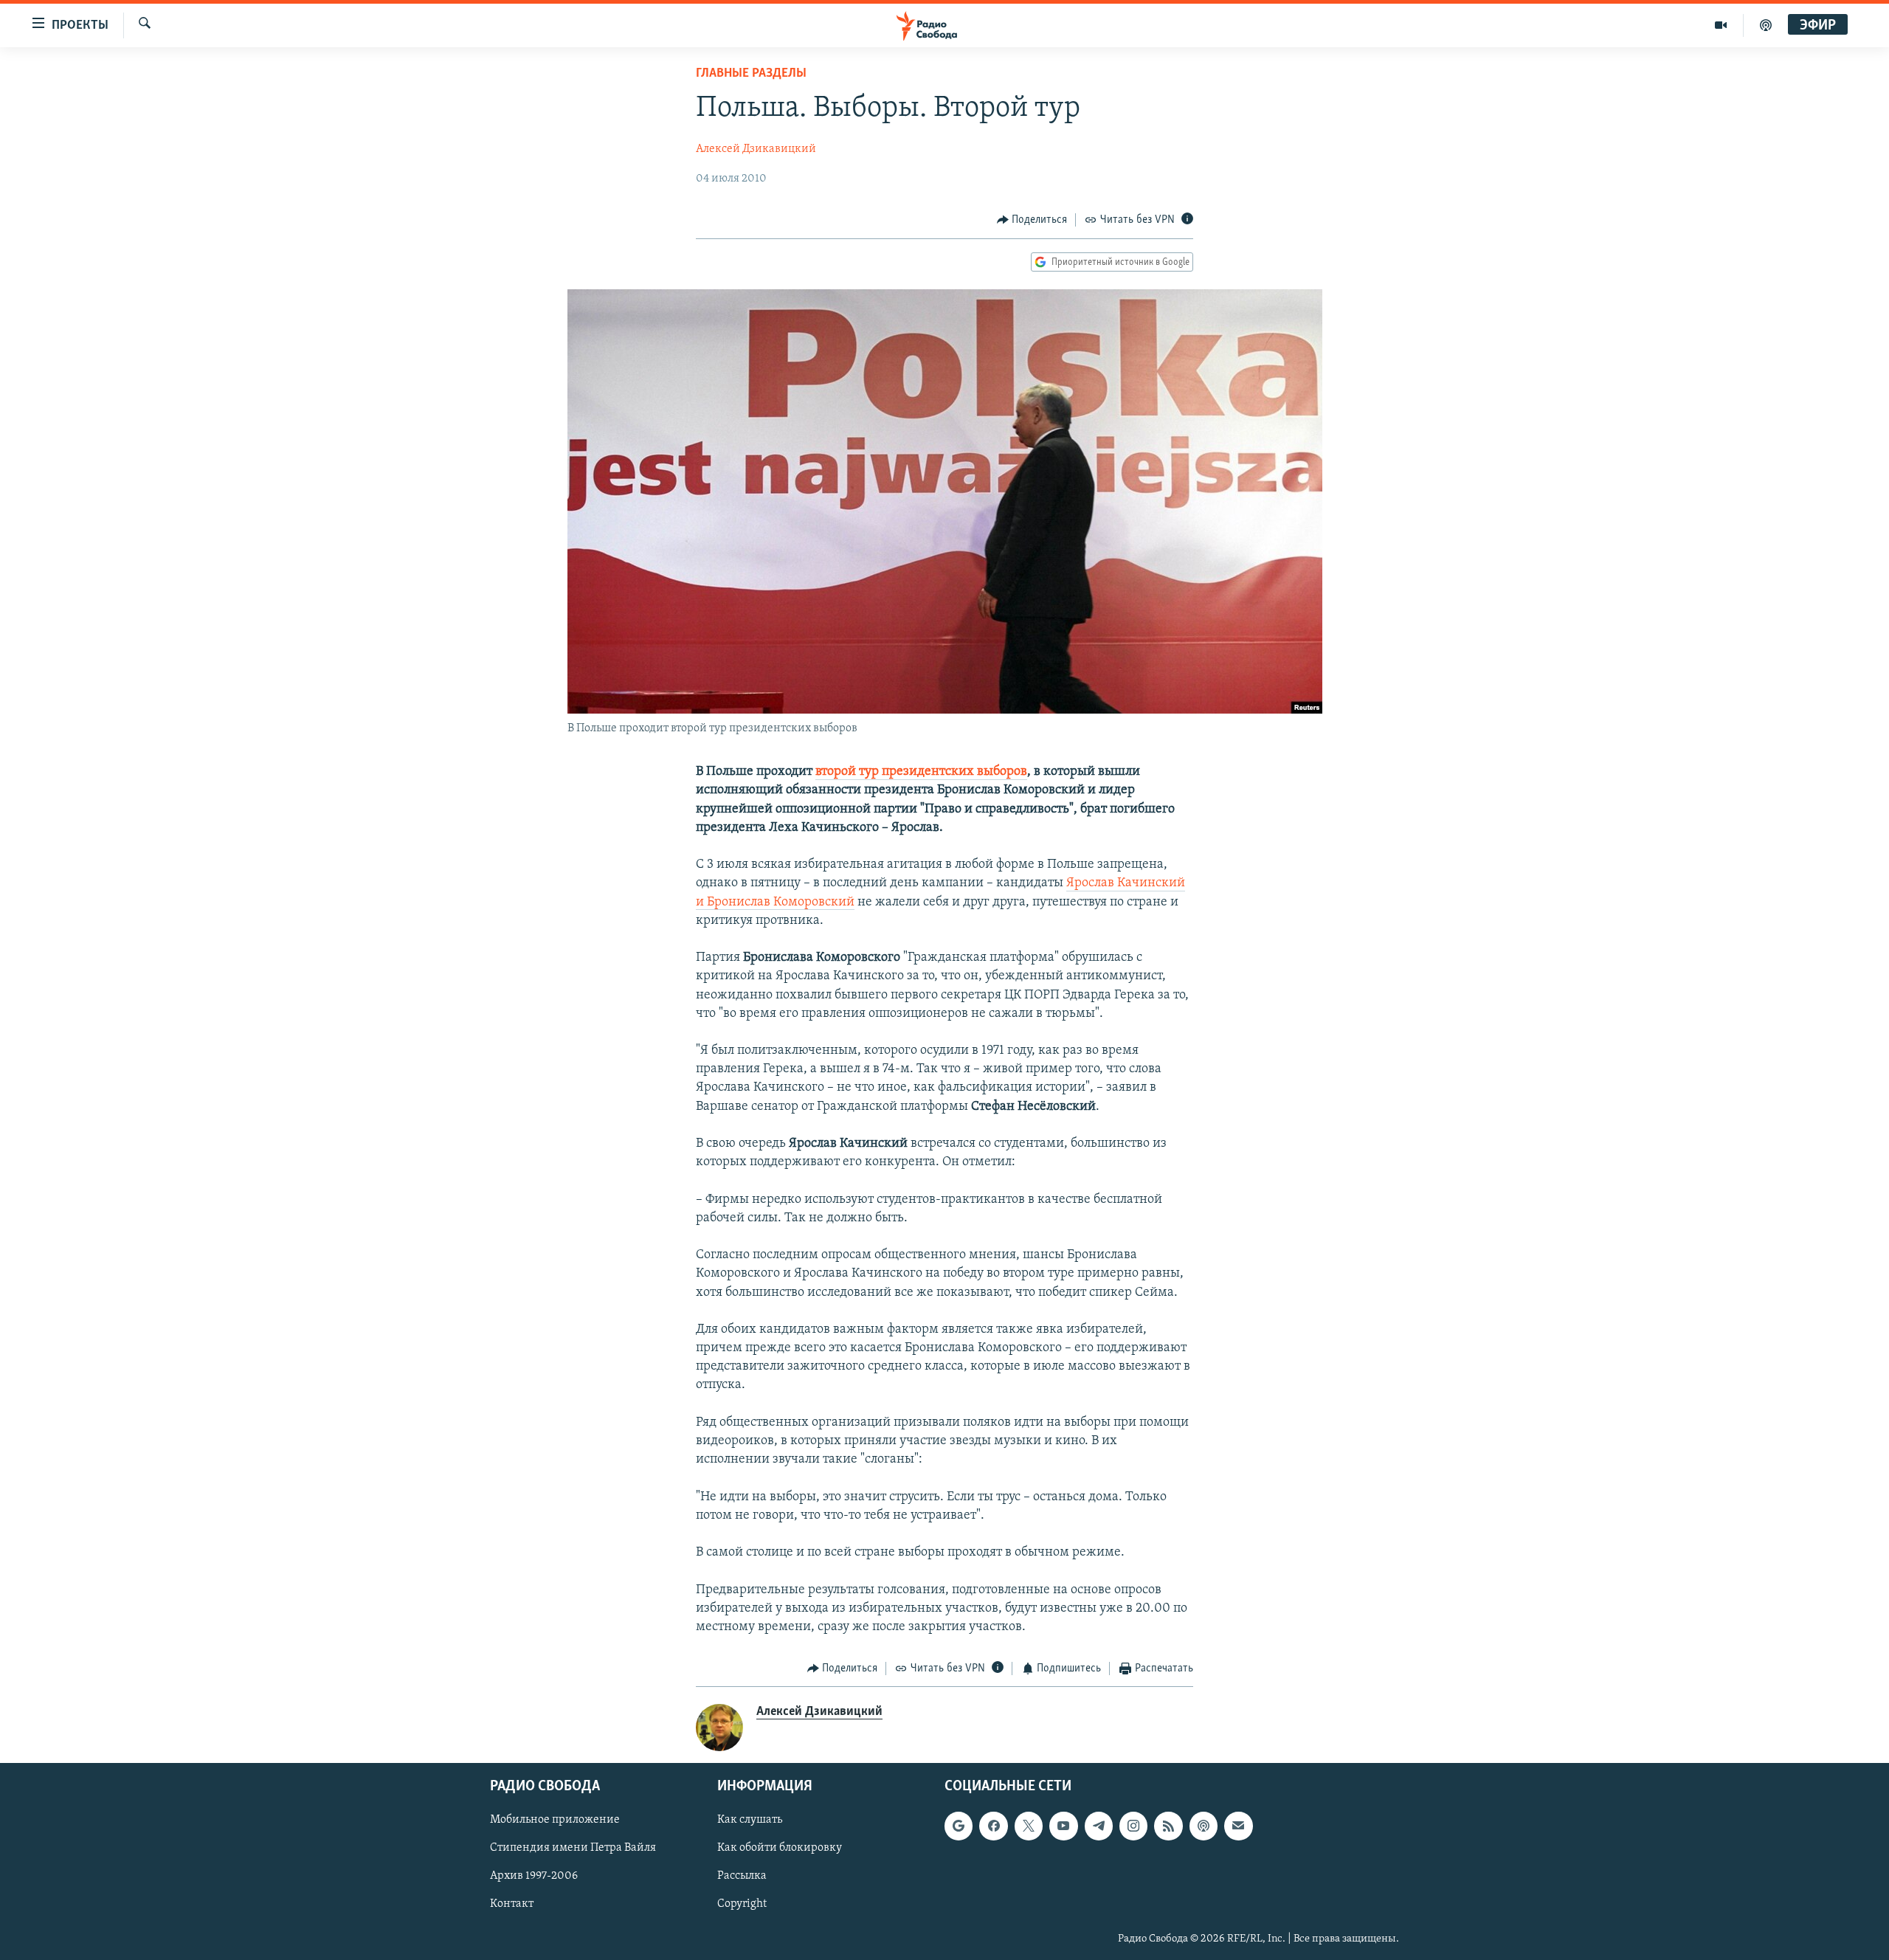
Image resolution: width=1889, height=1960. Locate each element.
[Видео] (1721, 25)
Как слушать (750, 1820)
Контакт (512, 1904)
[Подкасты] (1203, 1826)
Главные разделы (751, 74)
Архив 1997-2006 (534, 1876)
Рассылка (742, 1876)
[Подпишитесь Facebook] (993, 1826)
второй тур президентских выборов (921, 772)
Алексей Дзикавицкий (756, 149)
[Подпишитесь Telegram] (1099, 1826)
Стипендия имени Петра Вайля (573, 1848)
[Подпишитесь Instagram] (1133, 1826)
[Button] (1032, 220)
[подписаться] (1238, 1826)
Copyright (742, 1904)
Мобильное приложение (555, 1820)
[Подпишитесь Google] (959, 1826)
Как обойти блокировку (780, 1848)
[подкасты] (1766, 25)
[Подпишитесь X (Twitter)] (1029, 1826)
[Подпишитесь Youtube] (1063, 1826)
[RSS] (1168, 1826)
